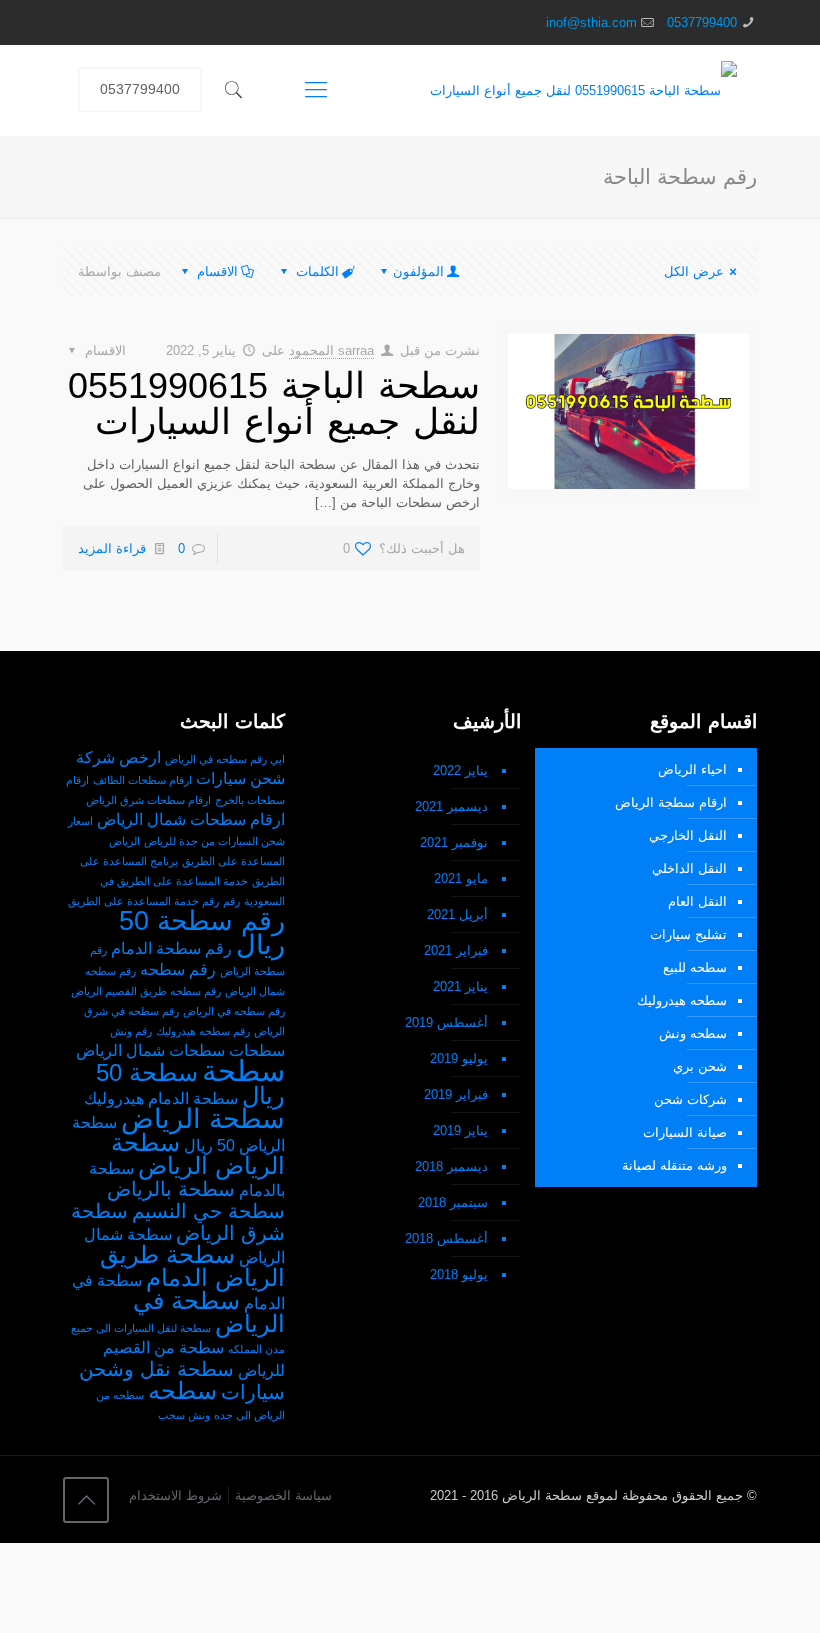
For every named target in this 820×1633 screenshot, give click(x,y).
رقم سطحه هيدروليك (203, 1031)
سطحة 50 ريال (190, 1084)
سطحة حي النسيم (208, 1210)
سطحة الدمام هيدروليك (161, 1098)
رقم (231, 901)
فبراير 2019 (456, 1094)
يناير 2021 (460, 986)
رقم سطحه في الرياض (234, 1011)
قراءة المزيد (112, 548)
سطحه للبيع (695, 967)
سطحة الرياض (203, 1118)
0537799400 (702, 22)
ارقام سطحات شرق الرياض (148, 800)
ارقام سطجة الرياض (671, 802)
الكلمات (317, 271)
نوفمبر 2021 (454, 842)
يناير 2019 (460, 1130)
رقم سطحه (178, 969)
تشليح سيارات (688, 934)
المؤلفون (418, 271)
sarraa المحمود (331, 350)
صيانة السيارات (685, 1132)
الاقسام (217, 271)
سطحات (257, 1050)
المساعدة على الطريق (233, 861)
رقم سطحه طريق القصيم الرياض (146, 991)
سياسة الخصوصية (283, 1495)
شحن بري (700, 1066)
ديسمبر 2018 (451, 1166)
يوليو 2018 (459, 1274)
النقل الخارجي (688, 835)
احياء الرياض (692, 769)
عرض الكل (694, 271)
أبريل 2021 (457, 914)
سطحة (243, 1070)
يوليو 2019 (459, 1058)
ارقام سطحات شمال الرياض (191, 819)
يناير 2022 (460, 770)
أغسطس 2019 (446, 1022)
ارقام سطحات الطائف (142, 780)
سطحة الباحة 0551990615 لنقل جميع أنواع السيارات (274, 403)
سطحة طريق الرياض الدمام (192, 1266)
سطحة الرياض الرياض (198, 1154)
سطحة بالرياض (171, 1188)
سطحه (182, 1390)
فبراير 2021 (456, 950)
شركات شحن (690, 1099)
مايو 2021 (461, 878)
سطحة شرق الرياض (178, 1221)
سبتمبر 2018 (453, 1202)
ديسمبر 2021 (451, 806)
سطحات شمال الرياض (150, 1050)
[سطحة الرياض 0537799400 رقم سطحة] (583, 90)
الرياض (124, 841)
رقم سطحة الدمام (171, 948)
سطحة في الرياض (209, 1312)
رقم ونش (131, 1031)
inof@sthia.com (591, 22)
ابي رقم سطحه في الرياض (225, 759)
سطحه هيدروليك (682, 1000)
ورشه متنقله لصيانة (674, 1165)
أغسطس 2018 (446, 1238)
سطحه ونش (693, 1033)
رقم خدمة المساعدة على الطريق (143, 901)
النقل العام (697, 901)
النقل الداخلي (689, 868)
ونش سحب (184, 1415)
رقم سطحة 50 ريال (202, 932)
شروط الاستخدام (175, 1495)
